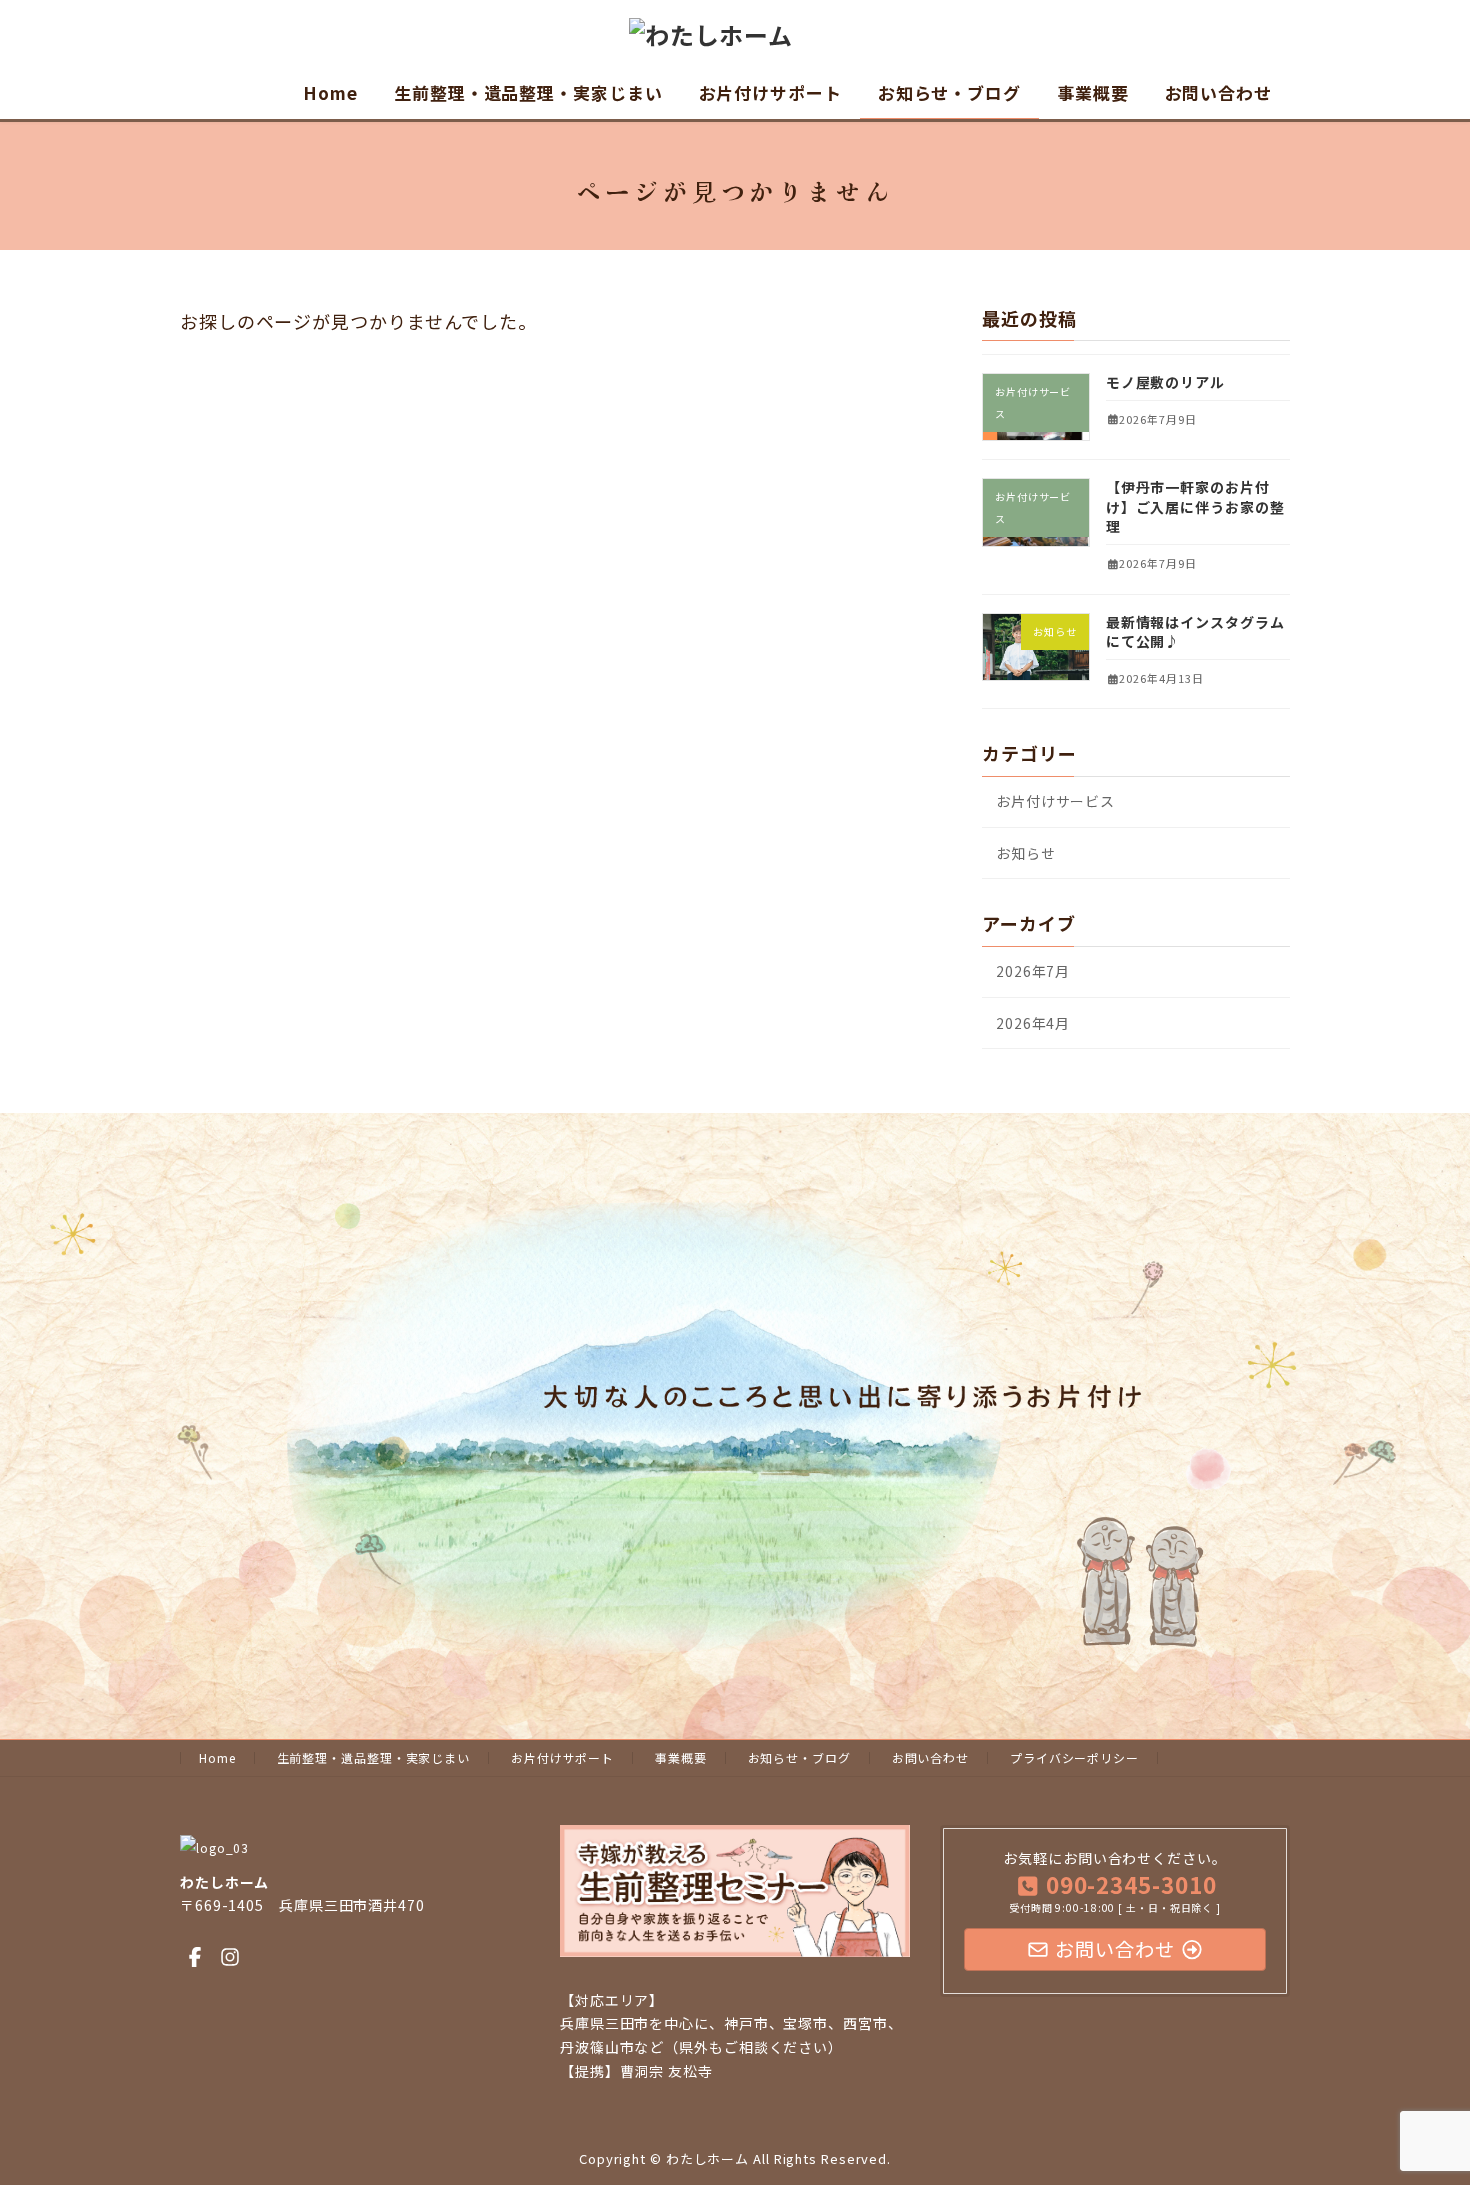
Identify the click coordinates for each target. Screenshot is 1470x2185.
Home (217, 1757)
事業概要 (681, 1757)
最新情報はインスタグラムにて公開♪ (1195, 632)
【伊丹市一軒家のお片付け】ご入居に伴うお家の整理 (1195, 506)
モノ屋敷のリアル (1165, 382)
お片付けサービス (1055, 801)
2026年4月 (1033, 1023)
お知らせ (1026, 853)
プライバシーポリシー (1074, 1757)
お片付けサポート (562, 1757)
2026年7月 (1033, 971)
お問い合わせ (930, 1757)
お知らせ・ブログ (799, 1757)
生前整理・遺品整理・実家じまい (374, 1757)
